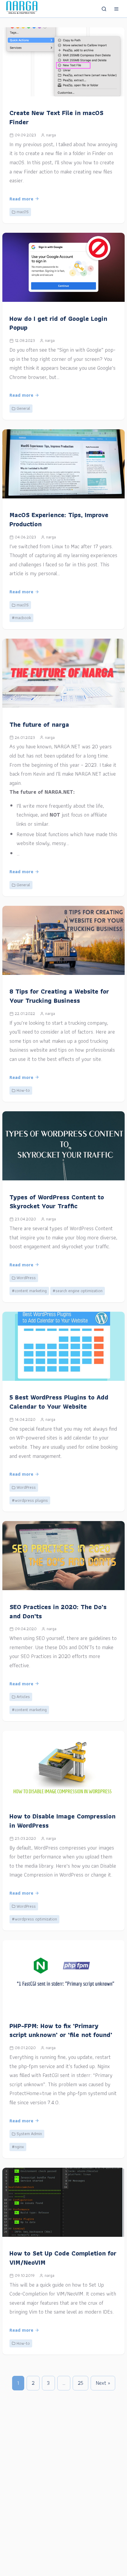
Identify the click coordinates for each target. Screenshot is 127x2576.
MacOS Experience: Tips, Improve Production (59, 519)
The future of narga (39, 724)
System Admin (29, 2134)
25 (80, 2383)
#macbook (21, 618)
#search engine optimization (78, 1291)
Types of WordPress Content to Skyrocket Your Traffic (57, 1202)
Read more (21, 199)
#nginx (18, 2147)
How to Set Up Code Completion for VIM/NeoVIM (63, 2258)
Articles (23, 1697)
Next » (103, 2383)
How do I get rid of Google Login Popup (58, 323)
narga (51, 135)
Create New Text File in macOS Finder (56, 117)
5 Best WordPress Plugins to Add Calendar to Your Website (59, 1402)
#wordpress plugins (30, 1500)
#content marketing (29, 1291)
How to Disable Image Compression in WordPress (62, 1821)
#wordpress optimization (34, 1919)
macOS (23, 212)
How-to (23, 1090)
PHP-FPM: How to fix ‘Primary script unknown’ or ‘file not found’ (61, 2030)
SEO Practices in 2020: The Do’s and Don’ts (58, 1611)
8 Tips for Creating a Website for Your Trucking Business (59, 996)
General (23, 408)
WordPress (26, 1278)
